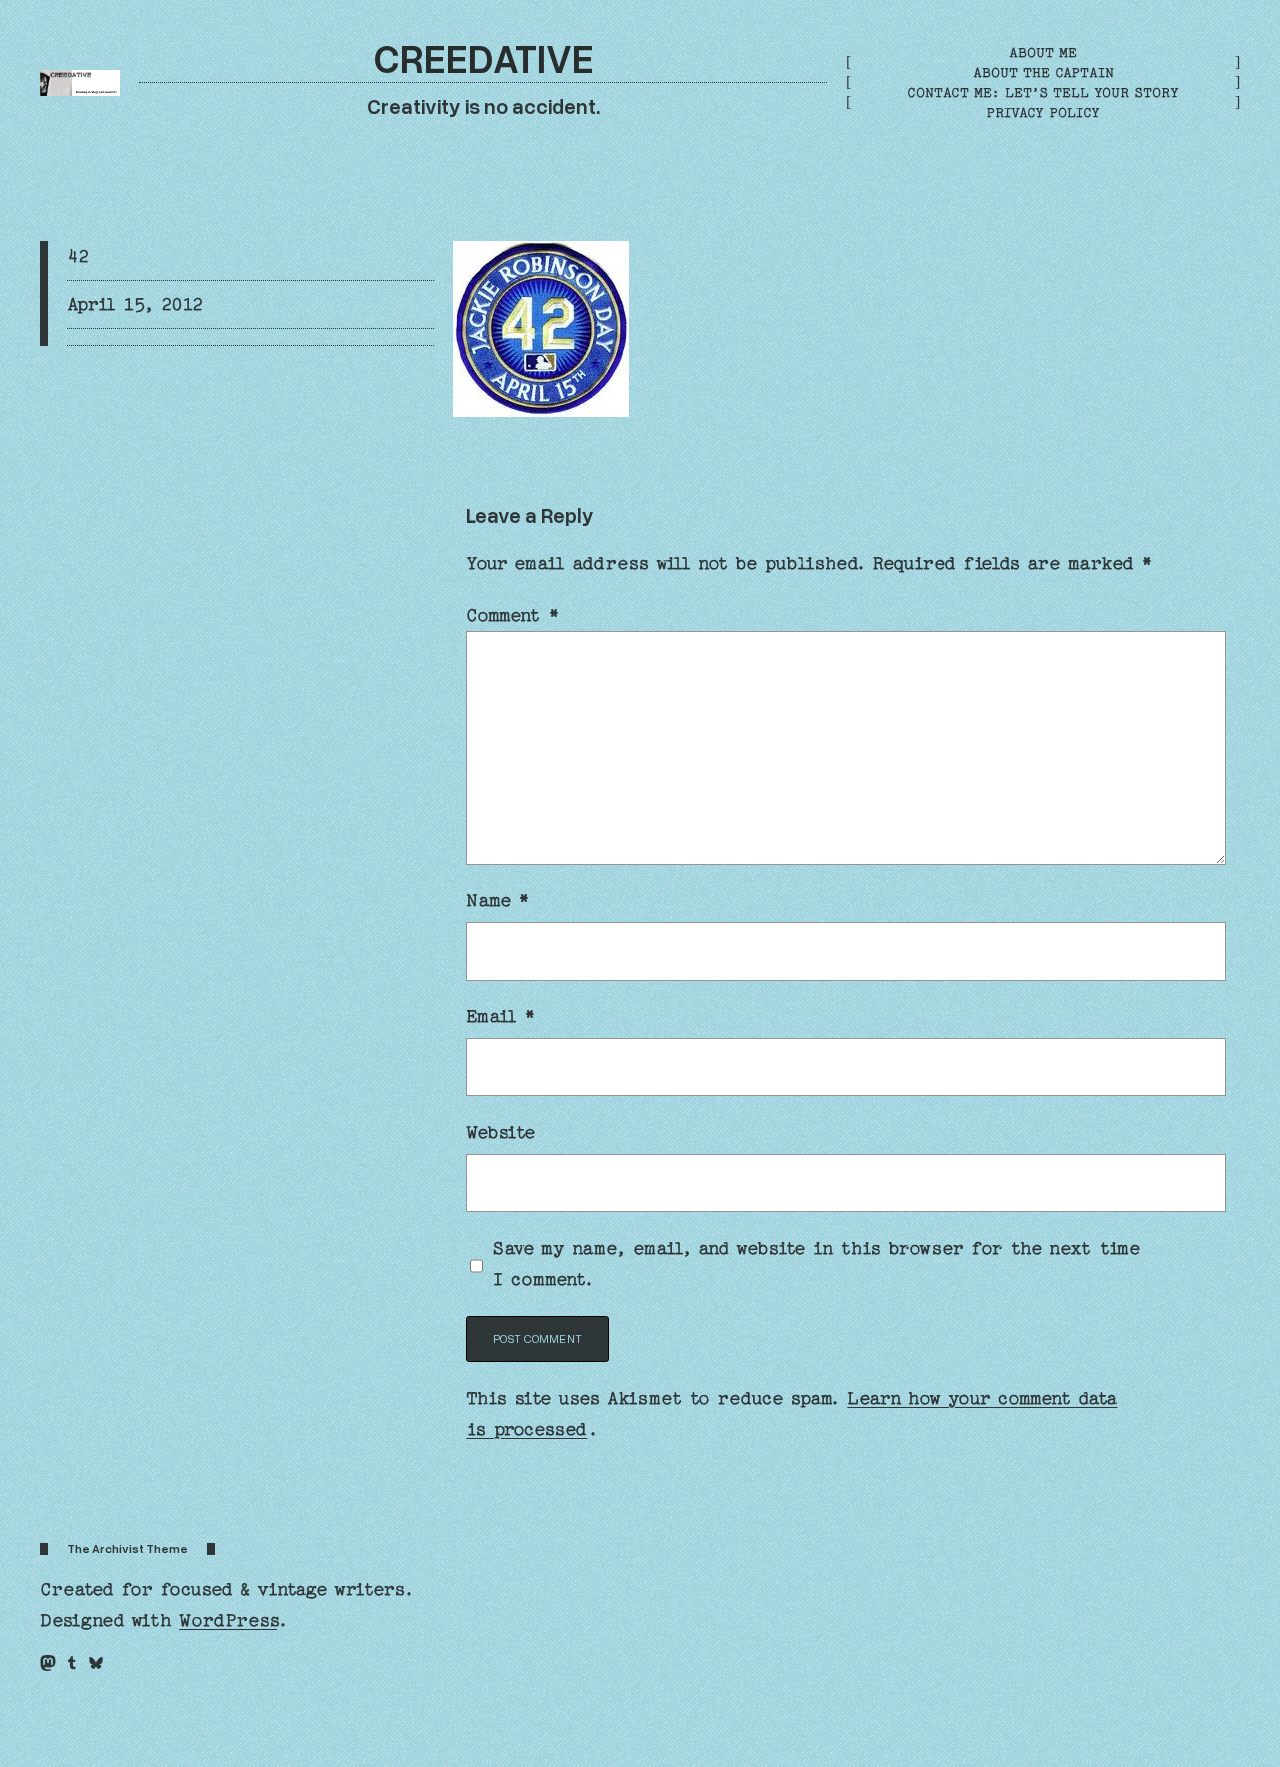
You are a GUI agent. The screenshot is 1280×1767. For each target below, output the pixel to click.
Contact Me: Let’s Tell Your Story (1043, 92)
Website (501, 1132)
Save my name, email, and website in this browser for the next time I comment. (816, 1264)
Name (497, 900)
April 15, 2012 (135, 304)
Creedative (483, 57)
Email (501, 1016)
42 (78, 256)
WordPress (228, 1620)
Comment (512, 615)
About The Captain (1043, 72)
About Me (1043, 52)
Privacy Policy (1043, 112)
